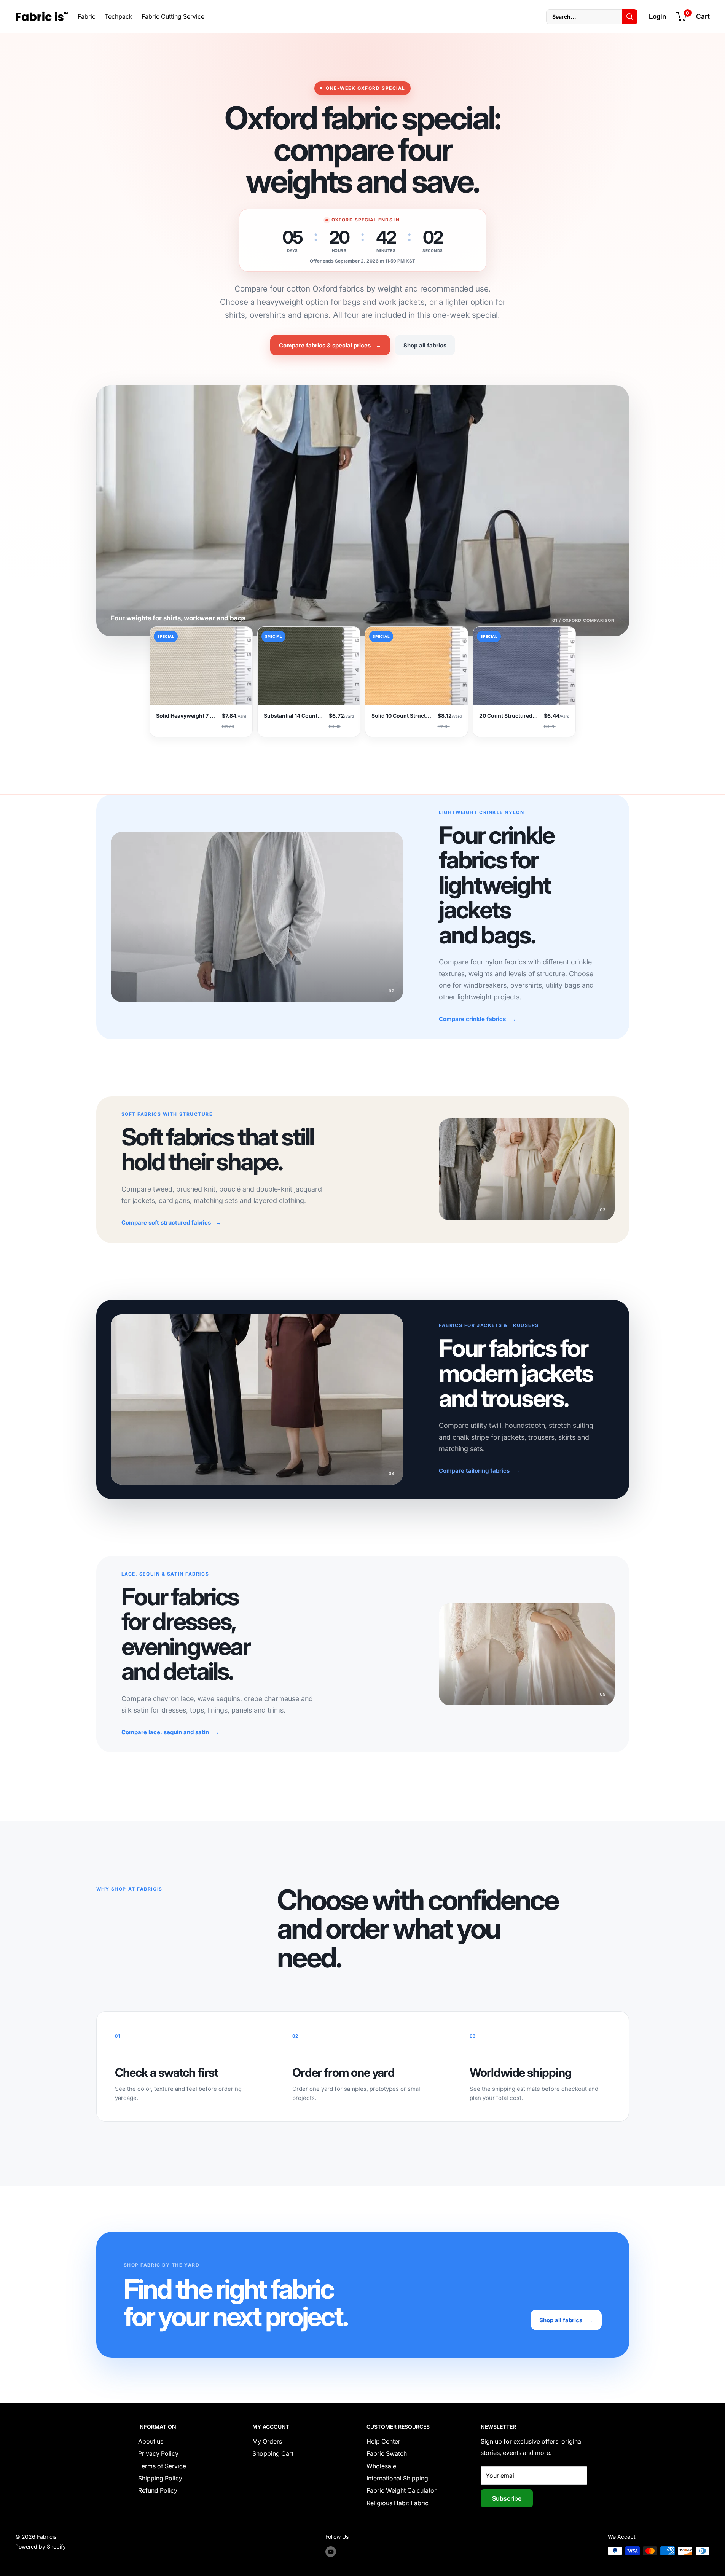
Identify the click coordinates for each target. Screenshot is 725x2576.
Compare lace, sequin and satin (170, 1732)
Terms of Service (162, 2466)
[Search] (630, 17)
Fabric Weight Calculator (402, 2490)
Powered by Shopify (41, 2547)
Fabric (87, 16)
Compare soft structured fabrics (171, 1223)
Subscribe (507, 2498)
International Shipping (397, 2478)
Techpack (119, 16)
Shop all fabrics (425, 345)
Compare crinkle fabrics (477, 1019)
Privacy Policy (158, 2453)
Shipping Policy (160, 2478)
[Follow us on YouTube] (331, 2552)
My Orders (267, 2441)
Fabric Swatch (387, 2453)
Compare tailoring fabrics (479, 1471)
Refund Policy (158, 2490)
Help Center (383, 2441)
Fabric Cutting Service (173, 16)
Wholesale (381, 2466)
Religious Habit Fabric (398, 2503)
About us (151, 2441)
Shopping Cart (273, 2453)
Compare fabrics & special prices (330, 345)
